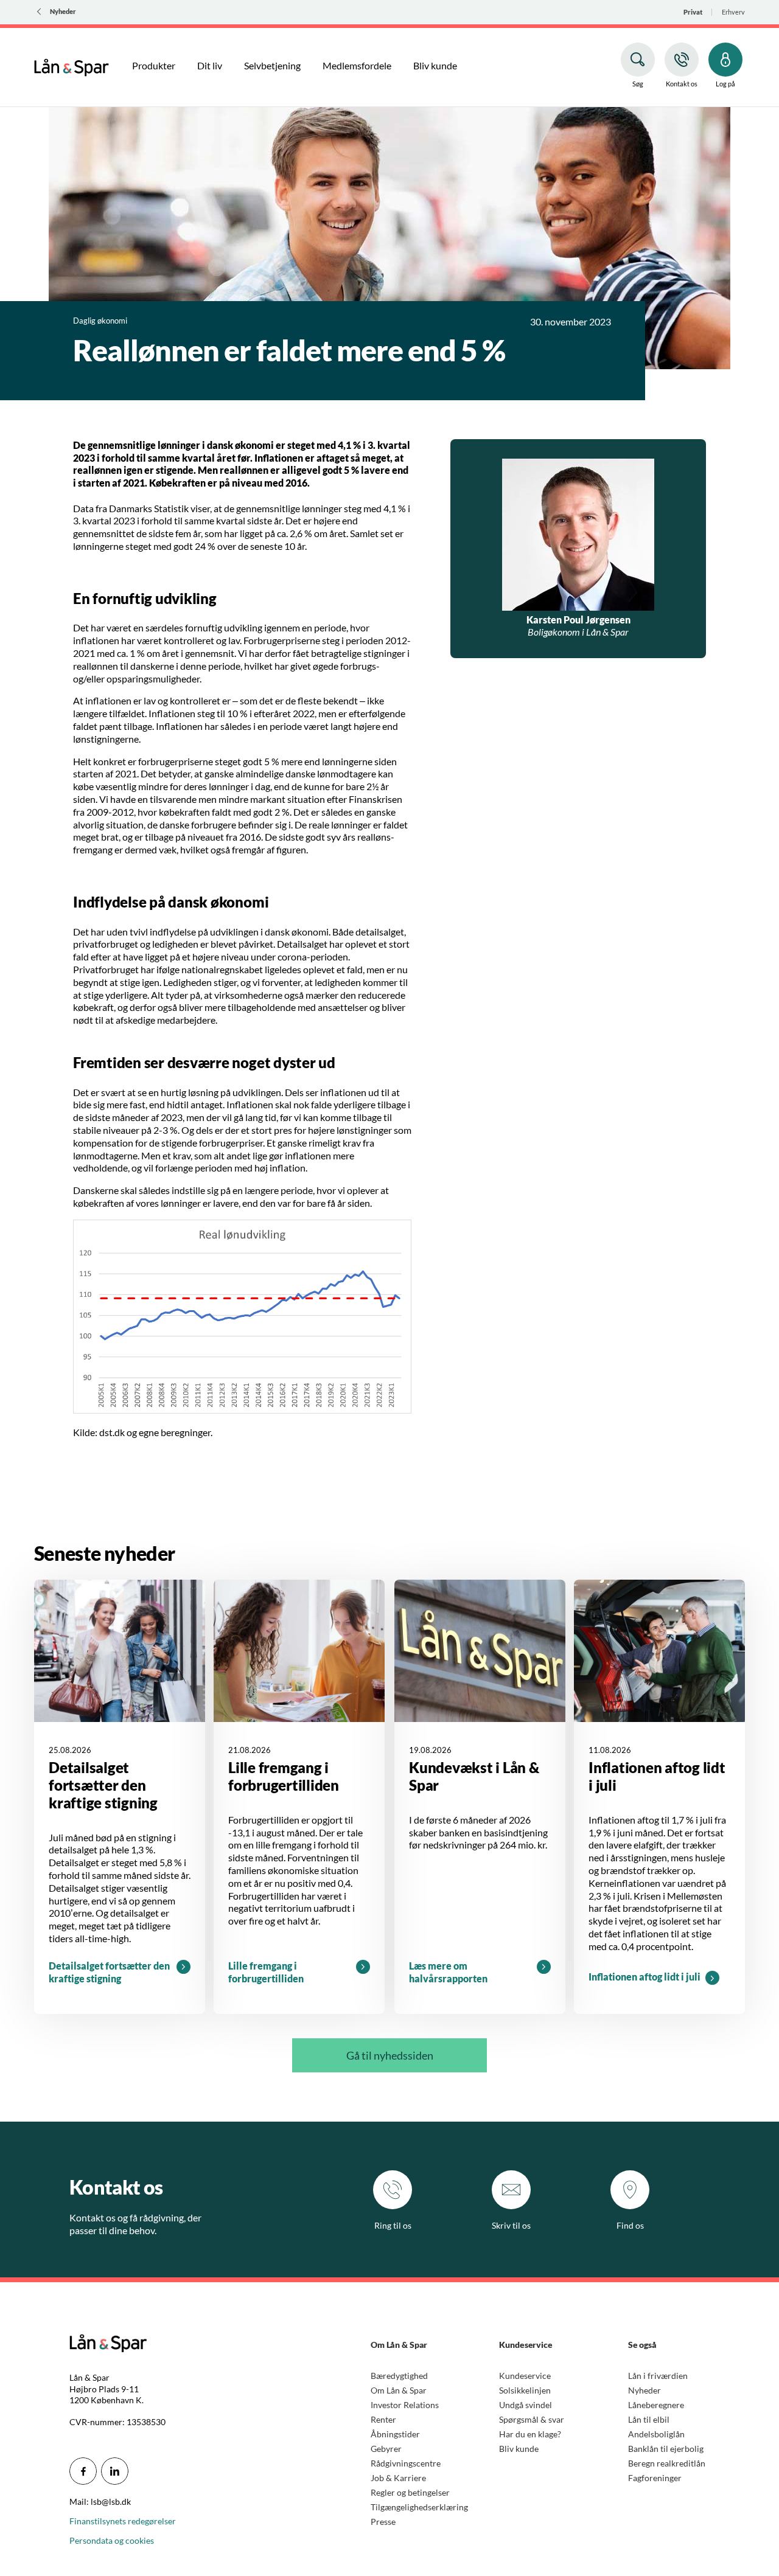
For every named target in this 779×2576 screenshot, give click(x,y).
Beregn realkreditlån (667, 2463)
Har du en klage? (530, 2434)
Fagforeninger (655, 2478)
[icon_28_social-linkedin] (115, 2471)
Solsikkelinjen (525, 2390)
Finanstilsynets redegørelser (123, 2521)
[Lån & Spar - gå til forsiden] (72, 66)
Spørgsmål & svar (532, 2419)
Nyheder (645, 2390)
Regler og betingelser (410, 2492)
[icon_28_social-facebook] (83, 2471)
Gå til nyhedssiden (390, 2055)
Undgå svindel (526, 2405)
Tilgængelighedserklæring (419, 2507)
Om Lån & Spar (399, 2390)
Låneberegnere (656, 2405)
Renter (383, 2419)
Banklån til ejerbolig (666, 2449)
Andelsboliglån (656, 2434)
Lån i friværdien (658, 2376)
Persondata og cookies (112, 2540)
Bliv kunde (519, 2449)
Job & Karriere (398, 2478)
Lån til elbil (649, 2419)
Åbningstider (395, 2434)
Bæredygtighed (399, 2376)
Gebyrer (386, 2449)
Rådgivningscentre (406, 2463)
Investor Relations (405, 2405)
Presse (383, 2522)
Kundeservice (525, 2376)
